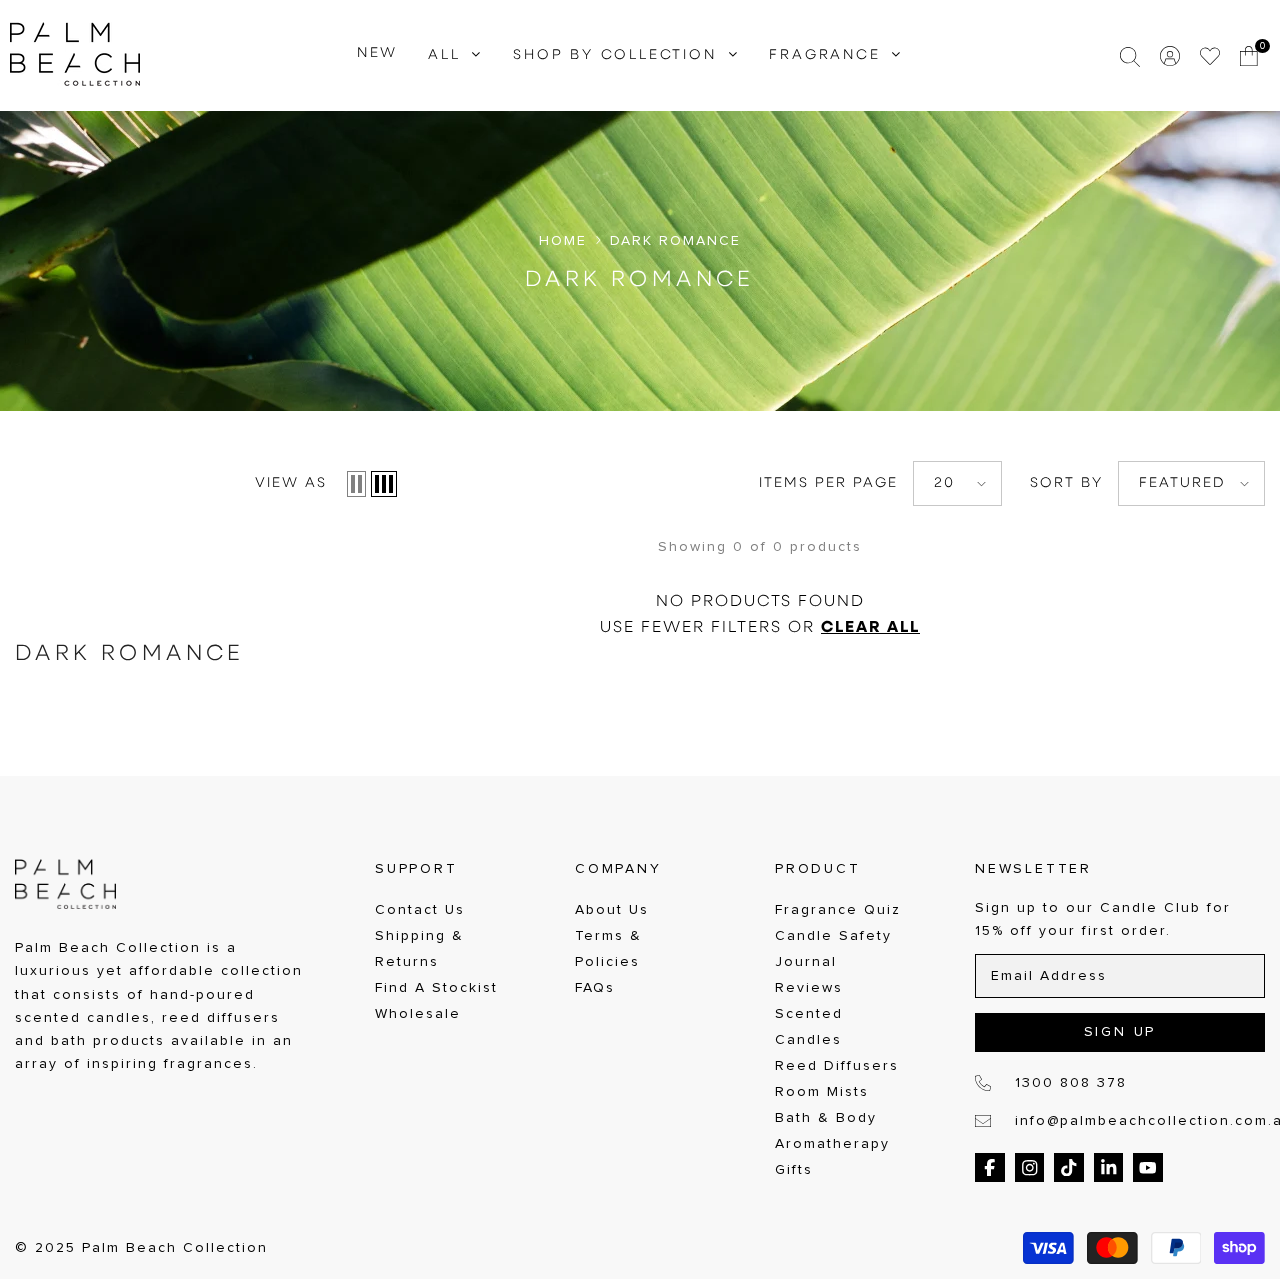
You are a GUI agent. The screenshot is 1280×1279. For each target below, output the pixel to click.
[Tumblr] (1109, 1168)
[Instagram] (1030, 1168)
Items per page (828, 483)
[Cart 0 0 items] (1250, 56)
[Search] (1130, 56)
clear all (870, 628)
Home (563, 241)
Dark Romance (675, 241)
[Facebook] (990, 1168)
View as (291, 483)
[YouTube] (1148, 1168)
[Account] (1170, 56)
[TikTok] (1069, 1168)
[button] (356, 484)
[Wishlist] (1210, 56)
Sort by (1066, 483)
